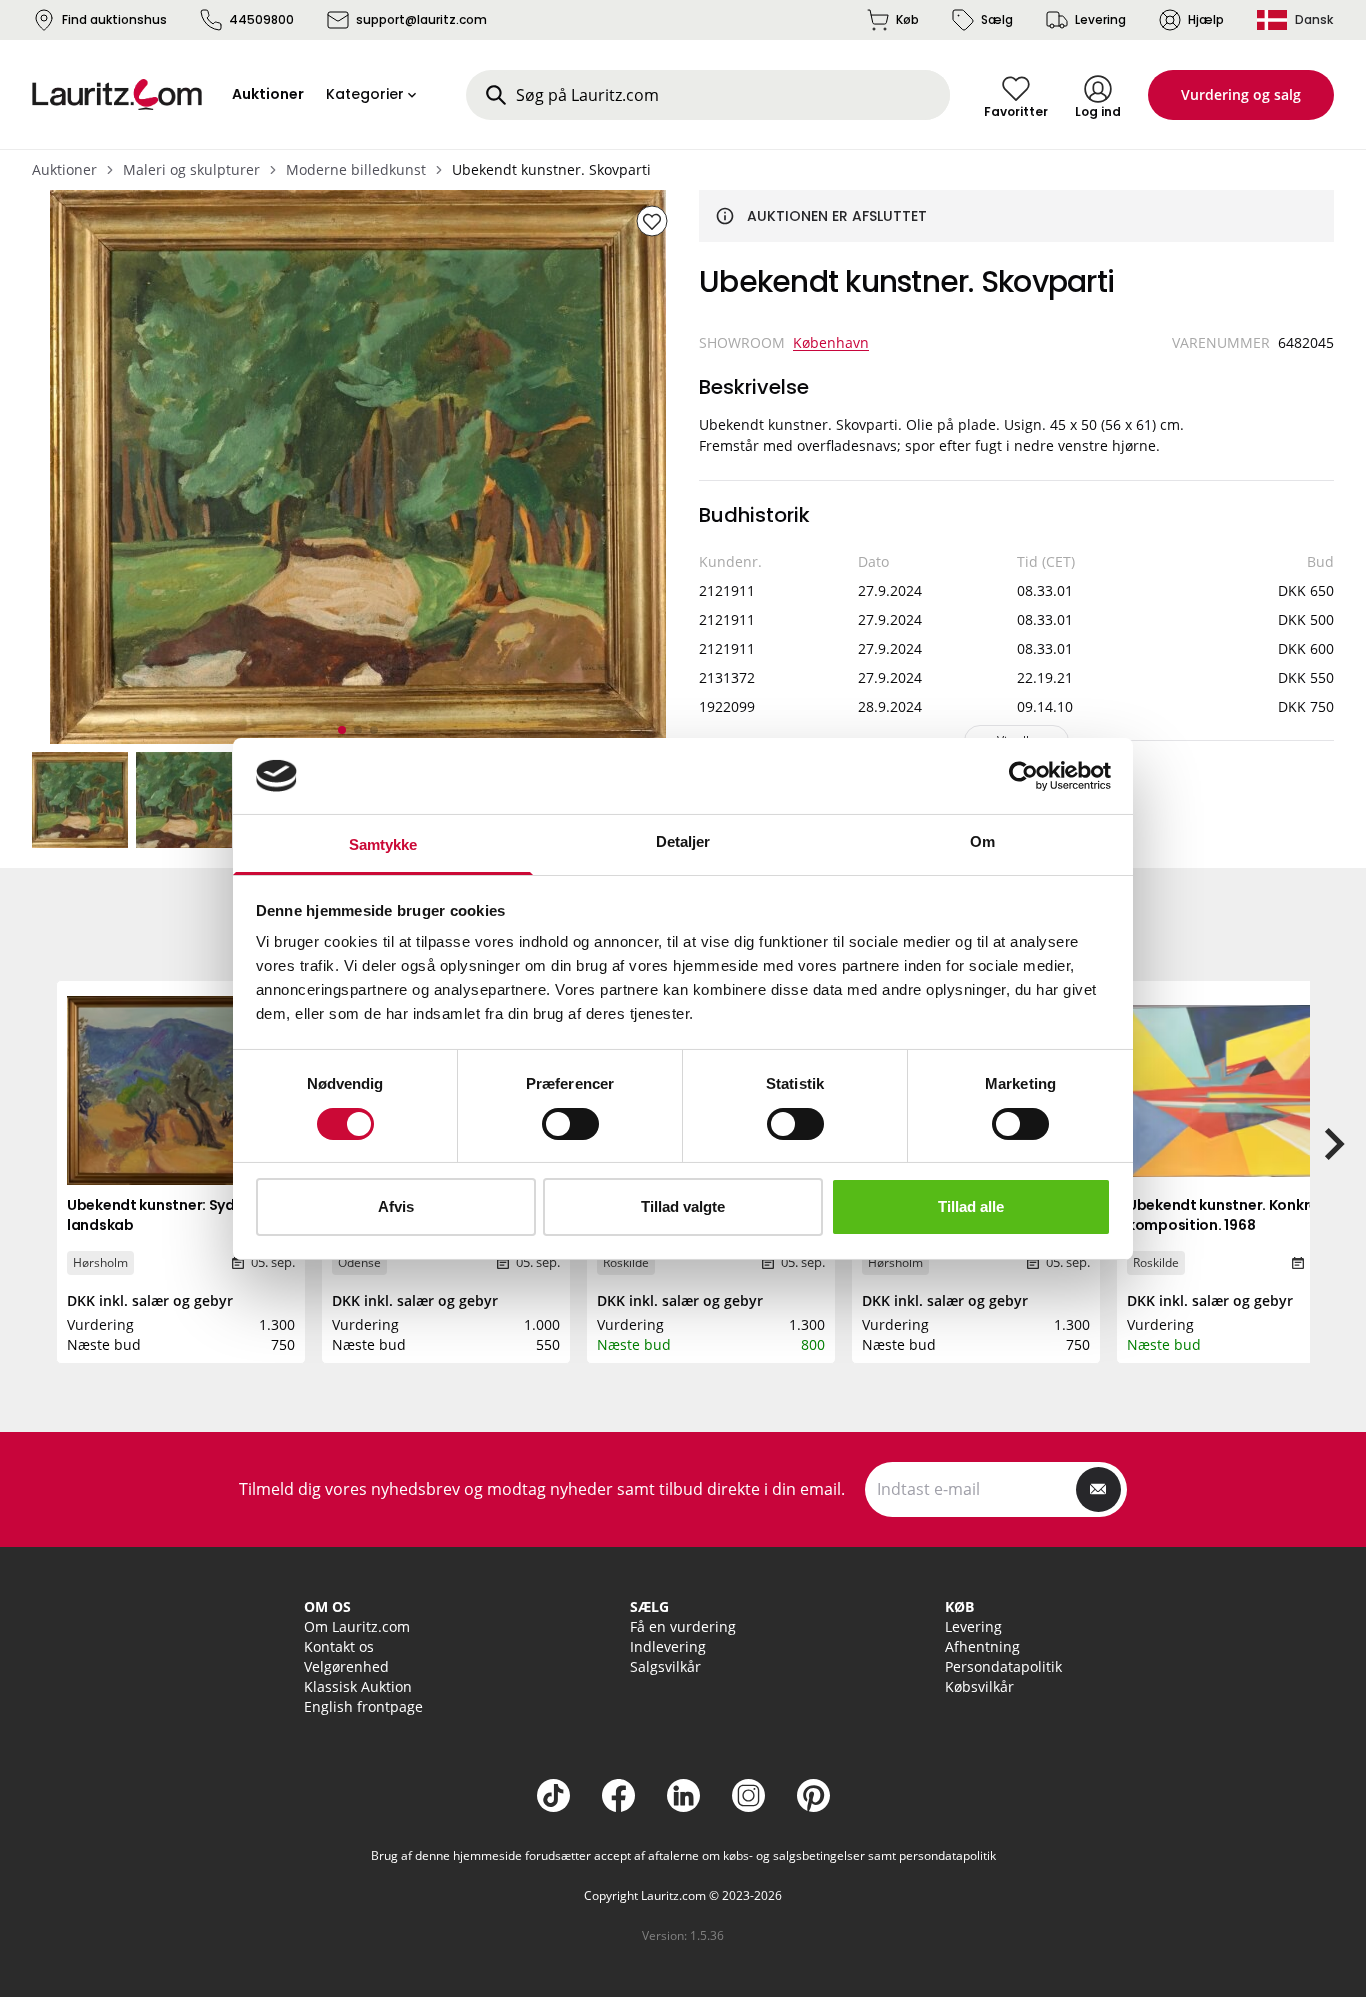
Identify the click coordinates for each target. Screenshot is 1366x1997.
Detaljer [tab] (683, 841)
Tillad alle (971, 1206)
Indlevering (668, 1646)
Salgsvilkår (665, 1666)
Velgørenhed (346, 1666)
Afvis (396, 1206)
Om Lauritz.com (357, 1626)
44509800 (261, 19)
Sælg (997, 19)
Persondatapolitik (1003, 1666)
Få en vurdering (683, 1626)
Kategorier (365, 94)
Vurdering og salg (1241, 94)
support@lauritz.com (421, 19)
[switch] (570, 1124)
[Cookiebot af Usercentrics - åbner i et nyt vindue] (1023, 776)
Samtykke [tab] (383, 844)
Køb (907, 19)
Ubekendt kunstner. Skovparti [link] (551, 169)
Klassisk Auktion (358, 1686)
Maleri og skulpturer (191, 169)
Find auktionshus (114, 19)
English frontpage (363, 1706)
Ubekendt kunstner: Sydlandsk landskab (174, 1215)
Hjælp (1206, 19)
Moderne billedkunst (356, 169)
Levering (1100, 19)
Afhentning (982, 1646)
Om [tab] (982, 841)
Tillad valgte (683, 1206)
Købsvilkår (979, 1686)
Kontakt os (339, 1646)
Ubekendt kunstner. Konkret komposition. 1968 (1226, 1215)
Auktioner (64, 169)
